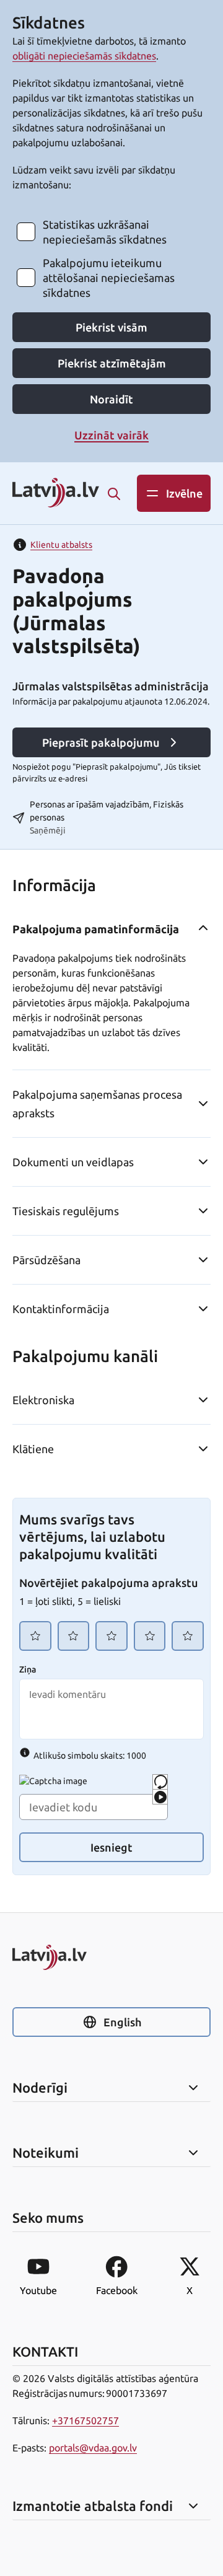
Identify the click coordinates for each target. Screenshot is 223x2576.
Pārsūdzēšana (46, 1260)
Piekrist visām (111, 327)
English (122, 2022)
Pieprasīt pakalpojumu (101, 742)
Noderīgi (40, 2088)
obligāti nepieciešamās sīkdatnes (84, 56)
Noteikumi (46, 2153)
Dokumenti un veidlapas (73, 1162)
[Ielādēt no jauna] (160, 1782)
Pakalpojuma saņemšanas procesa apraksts (97, 1104)
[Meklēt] (114, 494)
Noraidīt (111, 399)
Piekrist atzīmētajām (112, 363)
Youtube (38, 2290)
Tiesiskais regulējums (66, 1211)
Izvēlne (184, 493)
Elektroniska (43, 1400)
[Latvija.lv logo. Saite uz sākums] (56, 494)
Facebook (117, 2290)
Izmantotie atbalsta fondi (93, 2506)
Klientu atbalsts (61, 545)
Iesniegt (111, 1847)
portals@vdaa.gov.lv (93, 2448)
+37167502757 (85, 2420)
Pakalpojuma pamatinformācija (96, 929)
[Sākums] (111, 1957)
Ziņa (28, 1669)
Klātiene (33, 1449)
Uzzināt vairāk (111, 435)
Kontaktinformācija (61, 1309)
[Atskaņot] (160, 1797)
